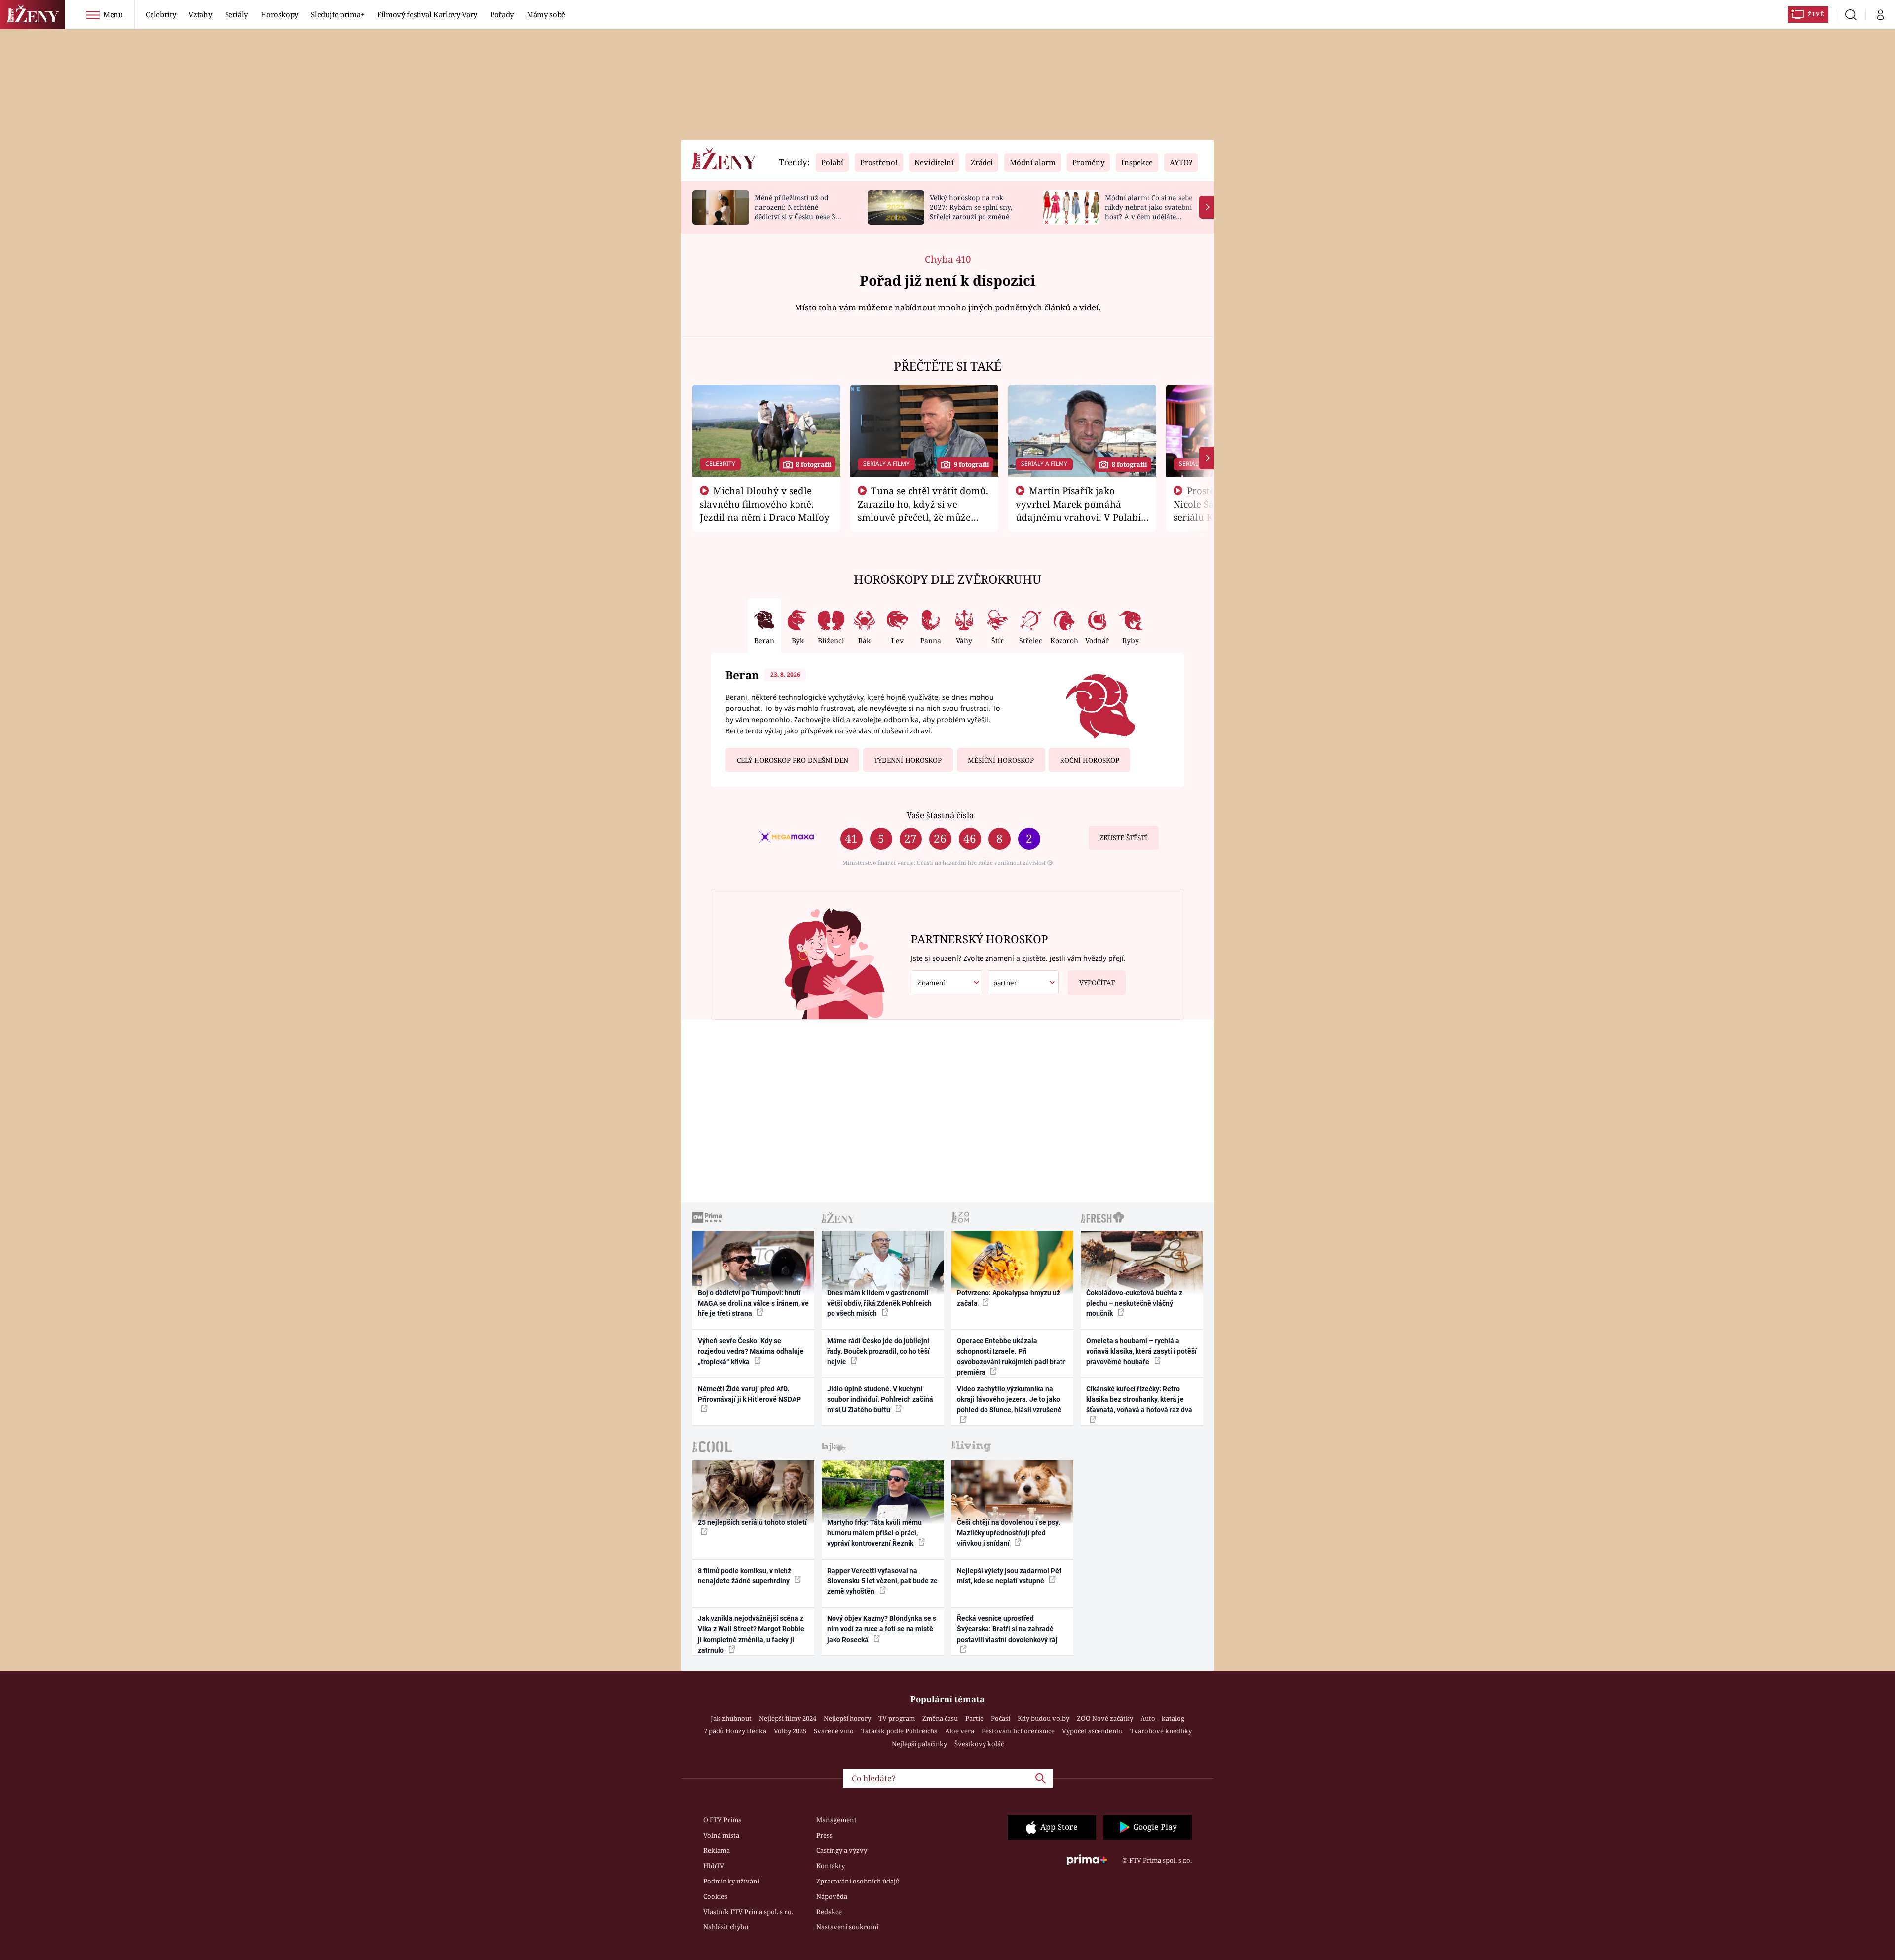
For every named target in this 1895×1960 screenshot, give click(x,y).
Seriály (237, 14)
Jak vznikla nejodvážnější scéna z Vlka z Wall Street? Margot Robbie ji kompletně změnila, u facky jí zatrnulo (751, 1634)
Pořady (502, 14)
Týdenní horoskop (908, 760)
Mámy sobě (546, 14)
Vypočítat (1097, 983)
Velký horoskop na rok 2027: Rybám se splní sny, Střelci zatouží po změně (971, 207)
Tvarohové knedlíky (1161, 1731)
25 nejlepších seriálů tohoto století (752, 1522)
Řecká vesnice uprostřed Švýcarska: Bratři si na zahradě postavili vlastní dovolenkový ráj (1007, 1629)
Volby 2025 (790, 1731)
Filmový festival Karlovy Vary (427, 14)
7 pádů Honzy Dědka (735, 1731)
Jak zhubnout (731, 1718)
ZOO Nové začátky (1105, 1718)
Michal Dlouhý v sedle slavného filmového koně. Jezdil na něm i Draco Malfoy (765, 504)
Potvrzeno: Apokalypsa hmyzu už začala (1008, 1298)
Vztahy (200, 14)
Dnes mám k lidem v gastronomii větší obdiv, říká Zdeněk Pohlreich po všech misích (879, 1303)
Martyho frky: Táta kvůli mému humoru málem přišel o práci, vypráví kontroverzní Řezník (874, 1533)
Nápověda (832, 1896)
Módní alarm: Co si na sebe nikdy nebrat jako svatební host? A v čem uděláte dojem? (1149, 211)
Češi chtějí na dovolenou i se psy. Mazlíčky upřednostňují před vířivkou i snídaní (1008, 1533)
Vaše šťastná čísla (940, 815)
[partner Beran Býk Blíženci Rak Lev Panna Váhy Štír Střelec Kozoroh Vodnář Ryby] (1023, 983)
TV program (897, 1718)
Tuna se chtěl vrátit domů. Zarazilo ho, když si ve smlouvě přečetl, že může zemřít (923, 510)
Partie (974, 1718)
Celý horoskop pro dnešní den (793, 760)
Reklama (717, 1850)
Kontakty (831, 1866)
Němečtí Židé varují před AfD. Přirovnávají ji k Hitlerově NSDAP (749, 1394)
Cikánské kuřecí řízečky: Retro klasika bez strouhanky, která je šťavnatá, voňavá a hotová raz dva (1139, 1400)
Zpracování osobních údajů (858, 1881)
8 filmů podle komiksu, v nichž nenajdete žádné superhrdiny (744, 1576)
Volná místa (721, 1835)
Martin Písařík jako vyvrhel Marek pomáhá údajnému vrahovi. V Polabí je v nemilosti (1078, 510)
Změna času (940, 1718)
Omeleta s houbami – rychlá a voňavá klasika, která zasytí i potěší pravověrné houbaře (1141, 1351)
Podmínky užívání (731, 1881)
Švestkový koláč (979, 1744)
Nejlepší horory (847, 1718)
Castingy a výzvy (842, 1850)
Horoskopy (279, 14)
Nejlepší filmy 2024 (788, 1718)
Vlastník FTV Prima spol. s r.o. (748, 1912)
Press (824, 1835)
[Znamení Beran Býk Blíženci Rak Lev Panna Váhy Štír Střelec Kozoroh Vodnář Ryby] (947, 983)
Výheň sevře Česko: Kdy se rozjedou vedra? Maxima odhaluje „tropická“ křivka (751, 1351)
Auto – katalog (1162, 1718)
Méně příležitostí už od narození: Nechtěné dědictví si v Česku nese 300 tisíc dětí (799, 211)
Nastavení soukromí (847, 1927)
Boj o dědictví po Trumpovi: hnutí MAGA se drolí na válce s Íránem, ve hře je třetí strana (753, 1303)
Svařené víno (834, 1731)
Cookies (715, 1896)
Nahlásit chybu (726, 1927)
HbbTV (714, 1866)
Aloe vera (960, 1731)
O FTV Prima (722, 1820)
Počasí (1001, 1718)
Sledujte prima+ (338, 14)
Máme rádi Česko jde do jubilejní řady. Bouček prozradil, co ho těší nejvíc (878, 1351)
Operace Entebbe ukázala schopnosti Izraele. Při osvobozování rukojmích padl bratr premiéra (1011, 1356)
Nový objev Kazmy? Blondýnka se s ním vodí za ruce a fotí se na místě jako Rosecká (882, 1629)
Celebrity (161, 14)
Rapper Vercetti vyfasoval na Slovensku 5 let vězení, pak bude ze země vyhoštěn (882, 1581)
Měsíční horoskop (1001, 760)
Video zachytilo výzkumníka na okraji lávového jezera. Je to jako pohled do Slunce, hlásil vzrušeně (1009, 1400)
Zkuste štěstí (1123, 838)
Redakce (829, 1912)
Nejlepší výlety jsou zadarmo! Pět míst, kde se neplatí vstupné (1009, 1576)
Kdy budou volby (1043, 1718)
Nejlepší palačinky (919, 1744)
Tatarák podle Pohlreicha (899, 1731)
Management (836, 1820)
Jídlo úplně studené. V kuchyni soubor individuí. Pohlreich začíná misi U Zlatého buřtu (880, 1400)
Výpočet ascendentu (1092, 1731)
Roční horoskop (1090, 760)
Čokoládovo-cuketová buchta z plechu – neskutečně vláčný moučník (1134, 1303)
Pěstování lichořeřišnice (1018, 1731)
